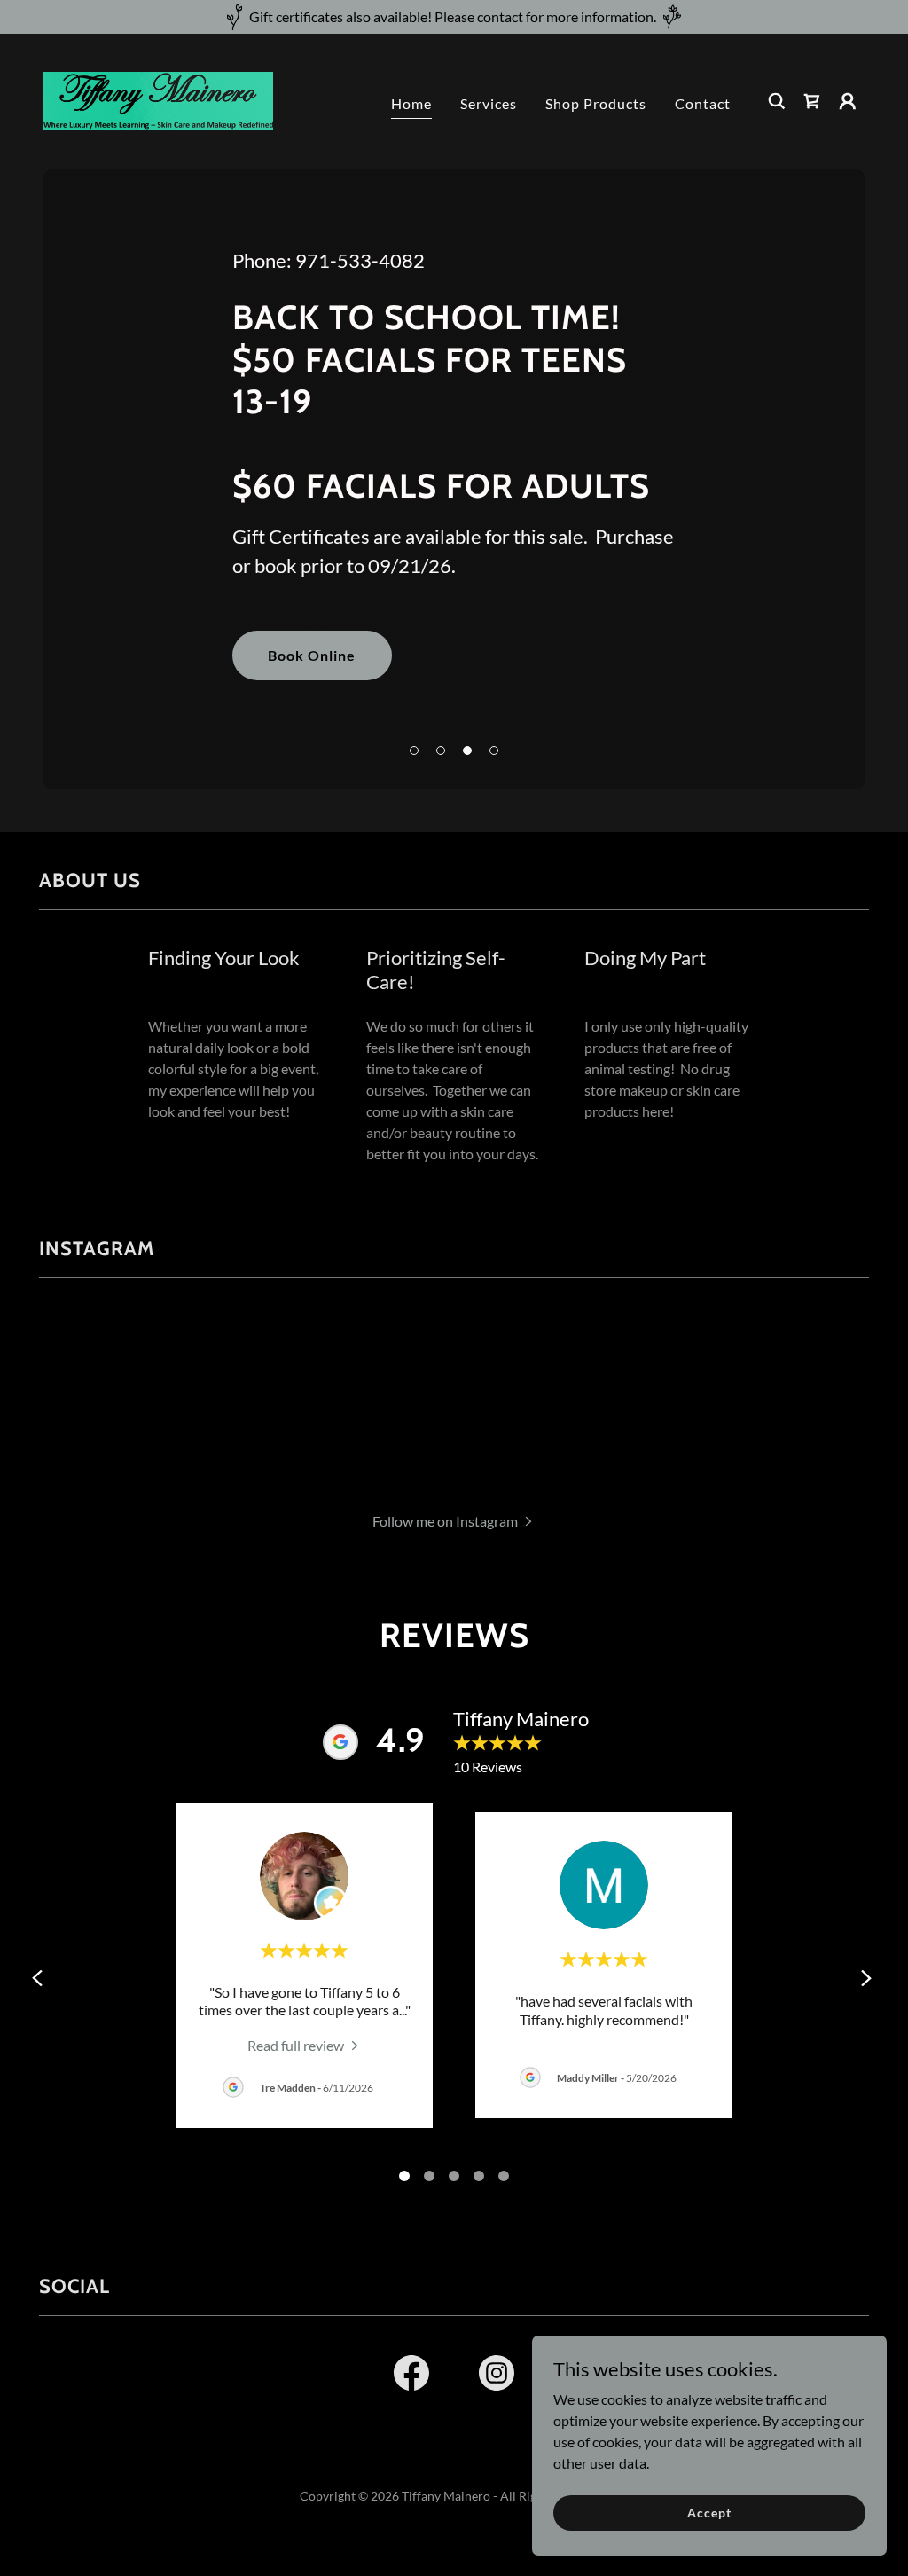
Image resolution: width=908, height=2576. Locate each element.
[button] (848, 101)
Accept (709, 2513)
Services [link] (489, 103)
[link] (158, 99)
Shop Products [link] (596, 103)
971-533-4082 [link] (360, 260)
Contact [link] (703, 103)
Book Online (312, 655)
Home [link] (411, 103)
